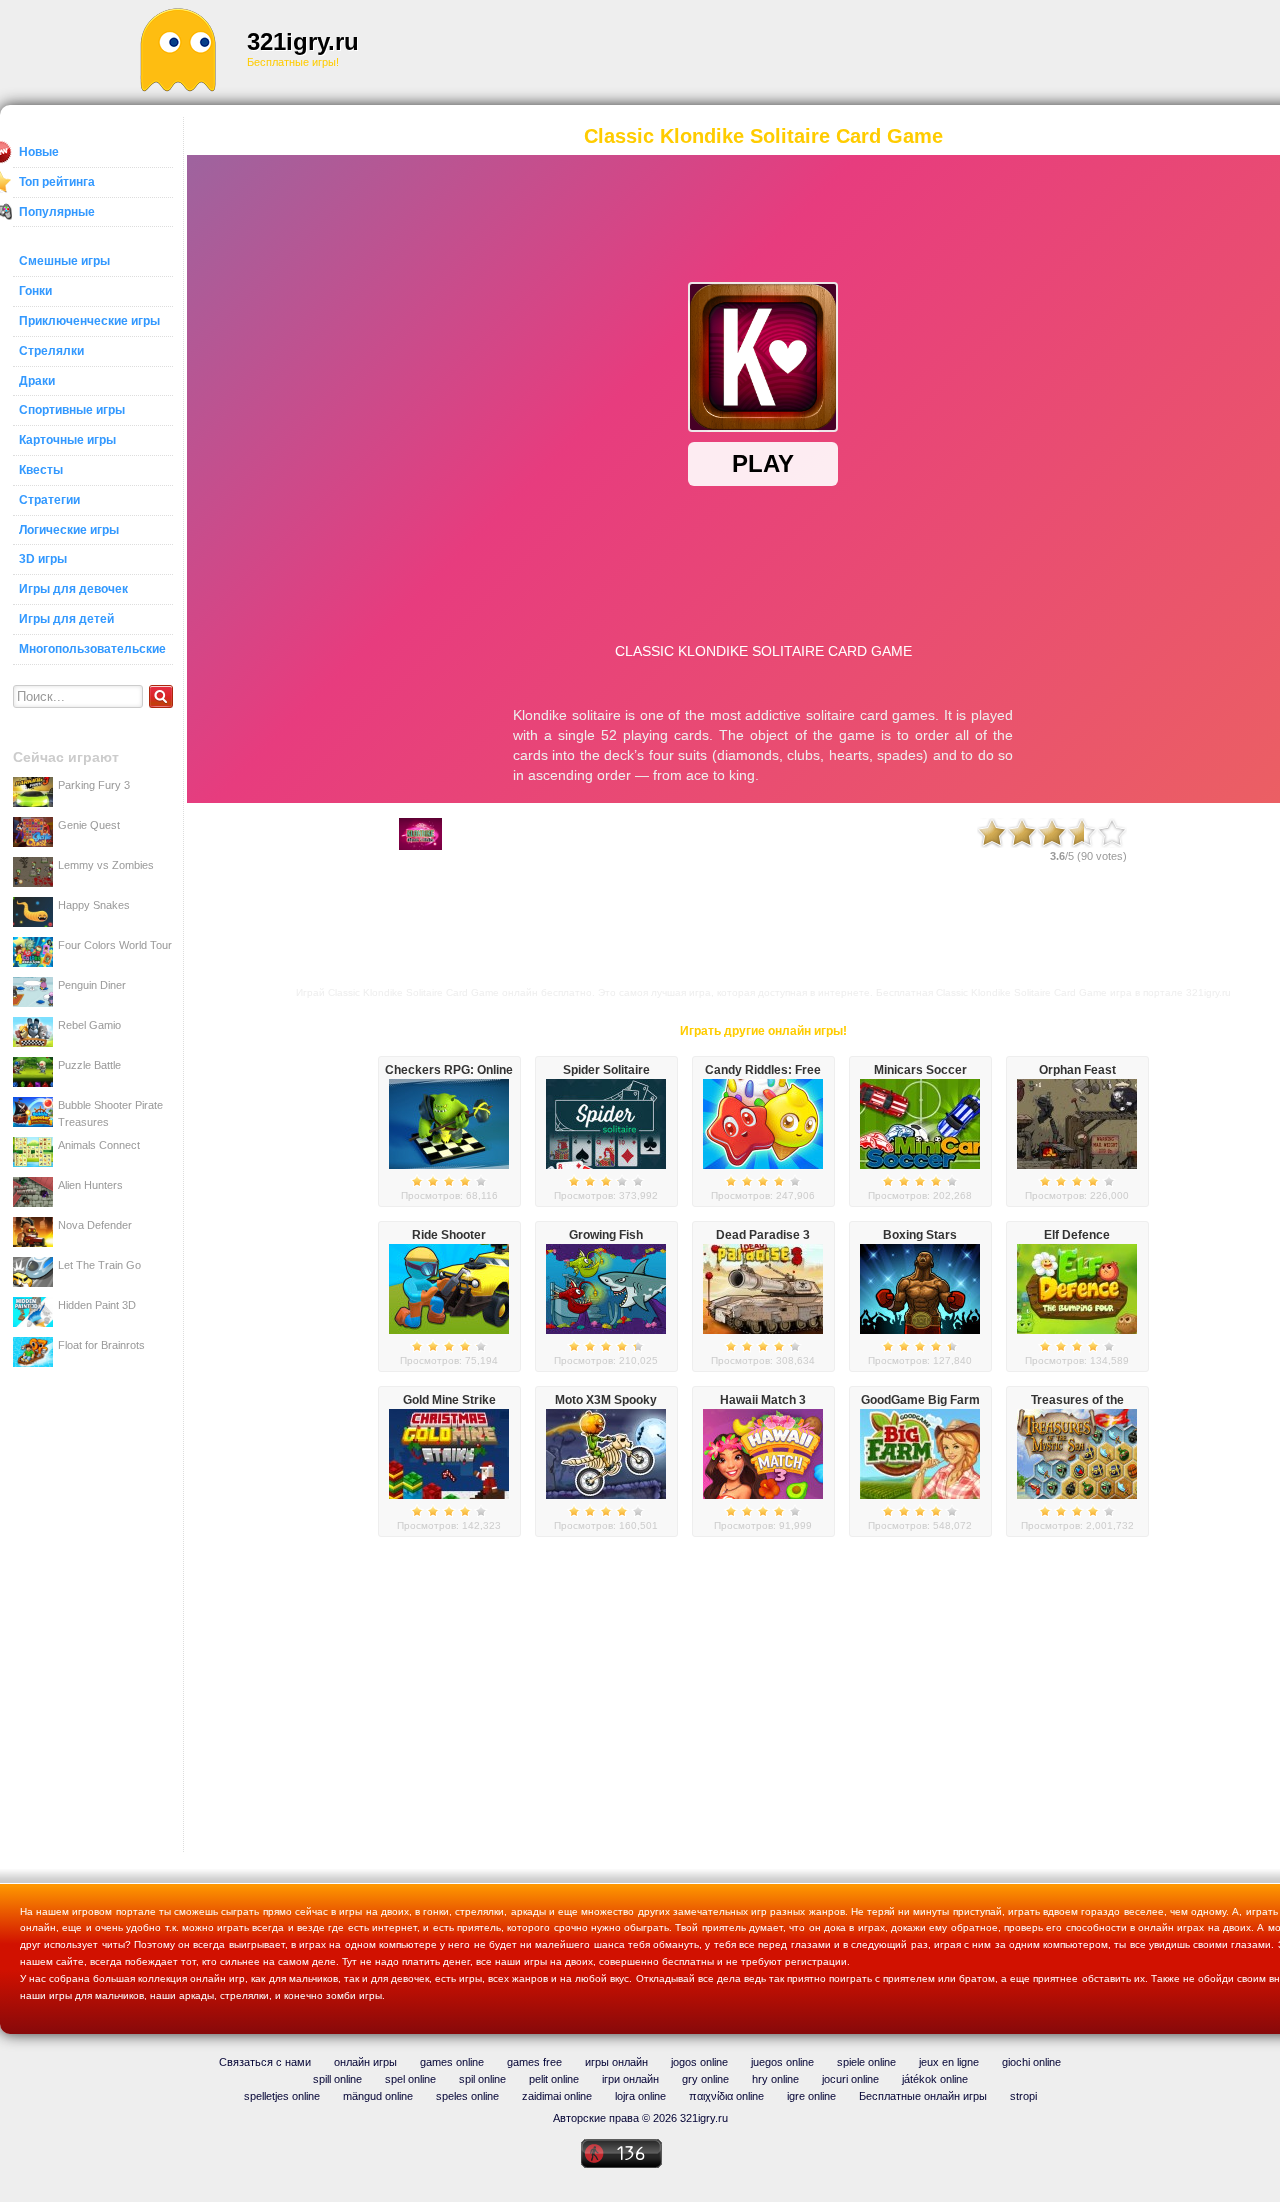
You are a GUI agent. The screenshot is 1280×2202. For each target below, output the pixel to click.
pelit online (554, 2079)
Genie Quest (89, 825)
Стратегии (49, 500)
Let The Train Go (99, 1265)
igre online (811, 2096)
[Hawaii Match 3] (763, 1495)
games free (534, 2062)
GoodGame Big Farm (920, 1400)
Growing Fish (606, 1235)
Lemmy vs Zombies (106, 865)
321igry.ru (303, 41)
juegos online (782, 2062)
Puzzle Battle (89, 1065)
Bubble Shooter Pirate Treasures (110, 1113)
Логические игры (69, 530)
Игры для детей (66, 619)
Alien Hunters (90, 1185)
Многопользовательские (92, 649)
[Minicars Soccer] (920, 1165)
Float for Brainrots (101, 1345)
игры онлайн (616, 2062)
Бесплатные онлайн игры (923, 2096)
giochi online (1031, 2062)
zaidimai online (557, 2096)
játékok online (935, 2079)
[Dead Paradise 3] (763, 1330)
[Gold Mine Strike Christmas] (449, 1495)
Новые (39, 152)
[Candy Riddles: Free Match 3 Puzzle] (763, 1165)
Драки (37, 381)
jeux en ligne (949, 2062)
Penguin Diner (92, 985)
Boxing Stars (920, 1235)
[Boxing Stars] (920, 1330)
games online (452, 2062)
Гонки (35, 291)
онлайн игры (365, 2062)
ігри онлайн (630, 2079)
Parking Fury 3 (94, 785)
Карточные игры (67, 440)
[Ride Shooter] (449, 1330)
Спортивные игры (72, 410)
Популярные (57, 212)
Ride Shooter (449, 1235)
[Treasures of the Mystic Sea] (1077, 1495)
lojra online (640, 2096)
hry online (775, 2079)
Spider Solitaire (606, 1070)
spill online (337, 2079)
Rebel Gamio (89, 1025)
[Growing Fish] (606, 1330)
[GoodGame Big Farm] (920, 1495)
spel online (410, 2079)
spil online (482, 2079)
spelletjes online (282, 2096)
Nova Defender (95, 1225)
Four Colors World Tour (115, 945)
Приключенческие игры (89, 321)
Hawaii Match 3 (763, 1400)
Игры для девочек (73, 589)
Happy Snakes (94, 905)
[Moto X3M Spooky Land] (606, 1495)
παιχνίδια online (726, 2096)
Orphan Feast (1077, 1070)
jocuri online (850, 2079)
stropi (1023, 2096)
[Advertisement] (776, 50)
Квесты (41, 470)
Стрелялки (51, 351)
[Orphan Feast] (1077, 1165)
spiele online (866, 2062)
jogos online (699, 2062)
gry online (705, 2079)
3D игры (43, 559)
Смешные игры (64, 261)
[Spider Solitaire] (606, 1165)
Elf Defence (1077, 1235)
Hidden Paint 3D (97, 1305)
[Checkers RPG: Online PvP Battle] (449, 1165)
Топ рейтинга (57, 182)
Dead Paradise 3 (763, 1235)
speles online (467, 2096)
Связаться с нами (265, 2062)
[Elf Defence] (1077, 1330)
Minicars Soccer (920, 1070)
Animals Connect (99, 1145)
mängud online (378, 2096)
